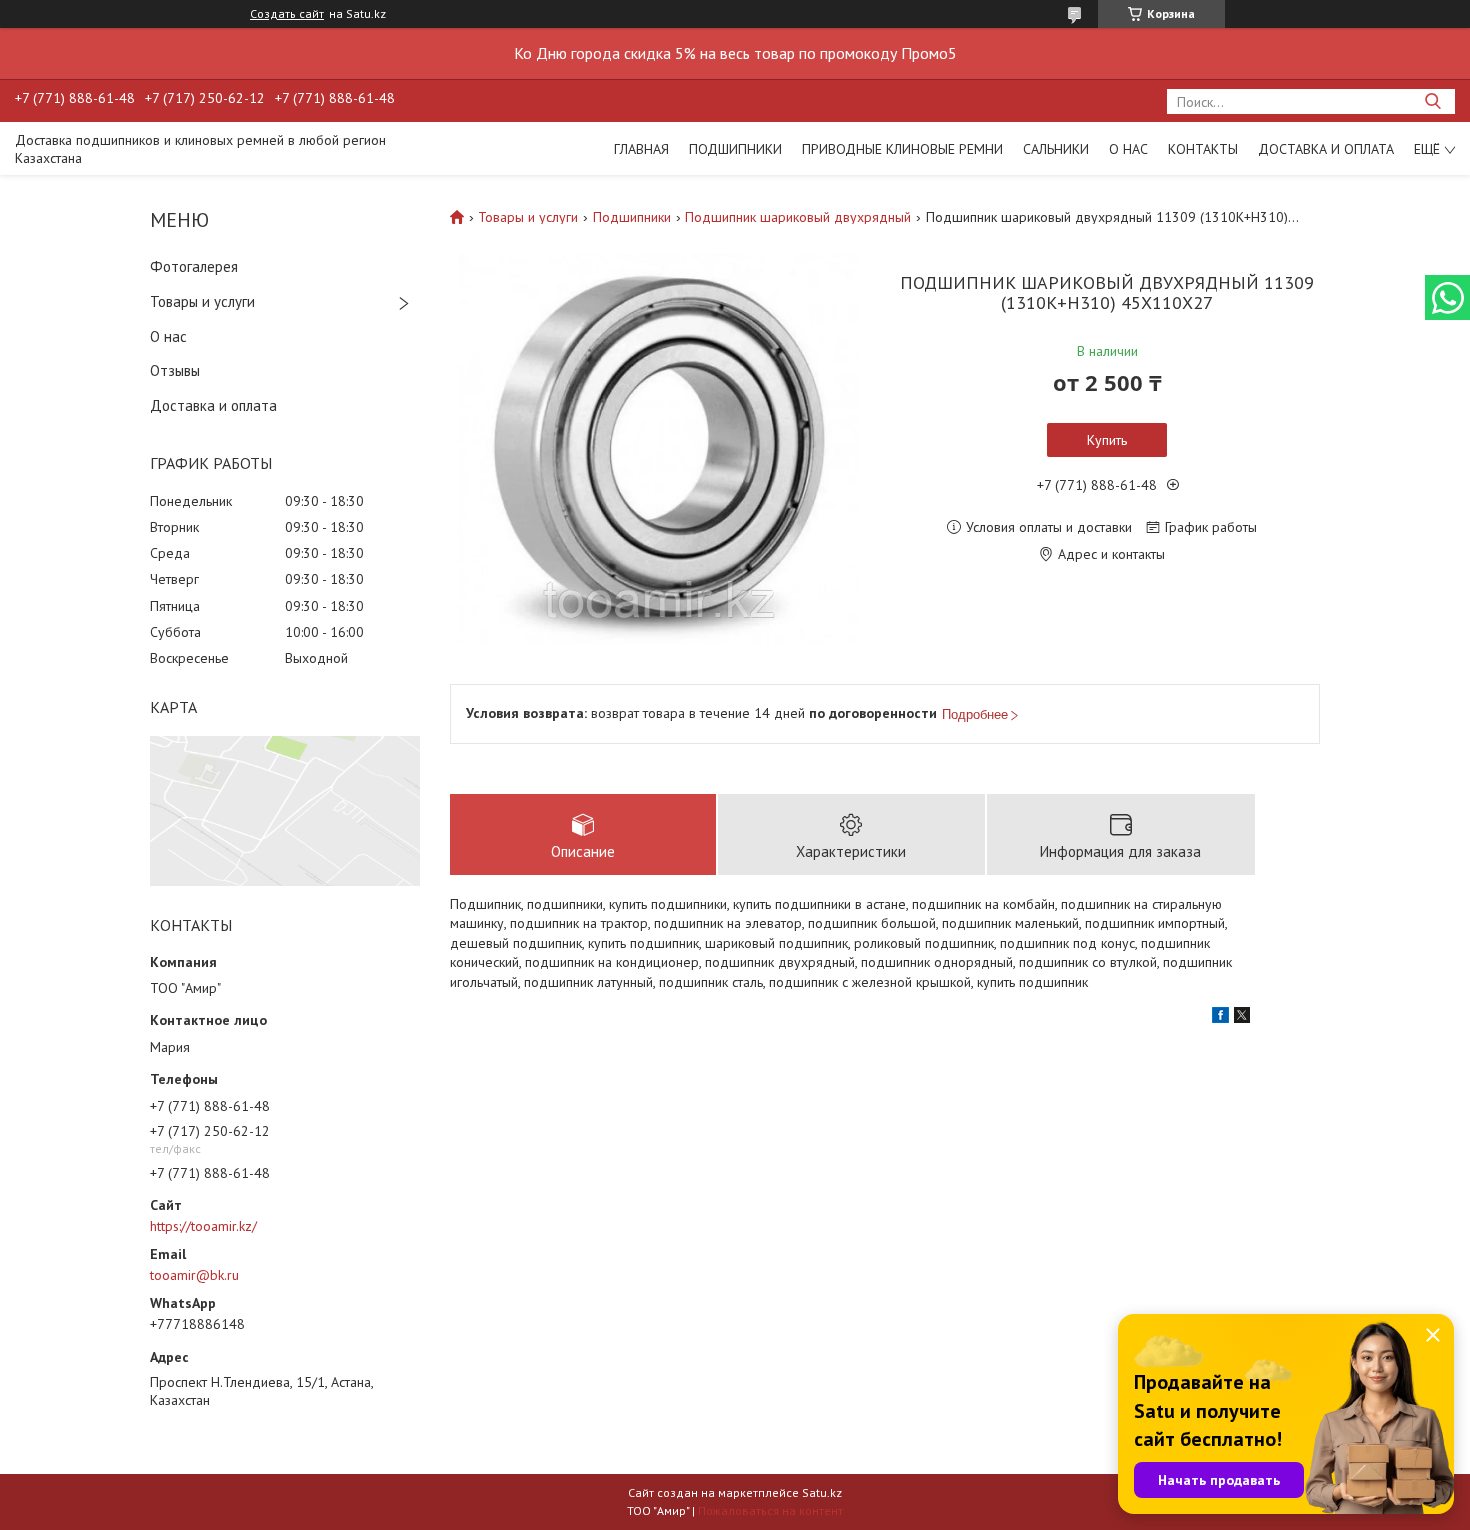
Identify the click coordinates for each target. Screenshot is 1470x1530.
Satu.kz (822, 1492)
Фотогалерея (194, 266)
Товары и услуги (202, 301)
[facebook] (1220, 1018)
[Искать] (1432, 101)
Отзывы (175, 370)
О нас (1128, 149)
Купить (1107, 440)
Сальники (1056, 149)
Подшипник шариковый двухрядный (798, 217)
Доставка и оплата (1326, 149)
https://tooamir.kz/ (203, 1226)
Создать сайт (287, 14)
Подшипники (735, 149)
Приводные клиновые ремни (902, 149)
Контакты (1203, 149)
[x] (1242, 1018)
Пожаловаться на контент (770, 1510)
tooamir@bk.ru (194, 1275)
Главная (641, 149)
